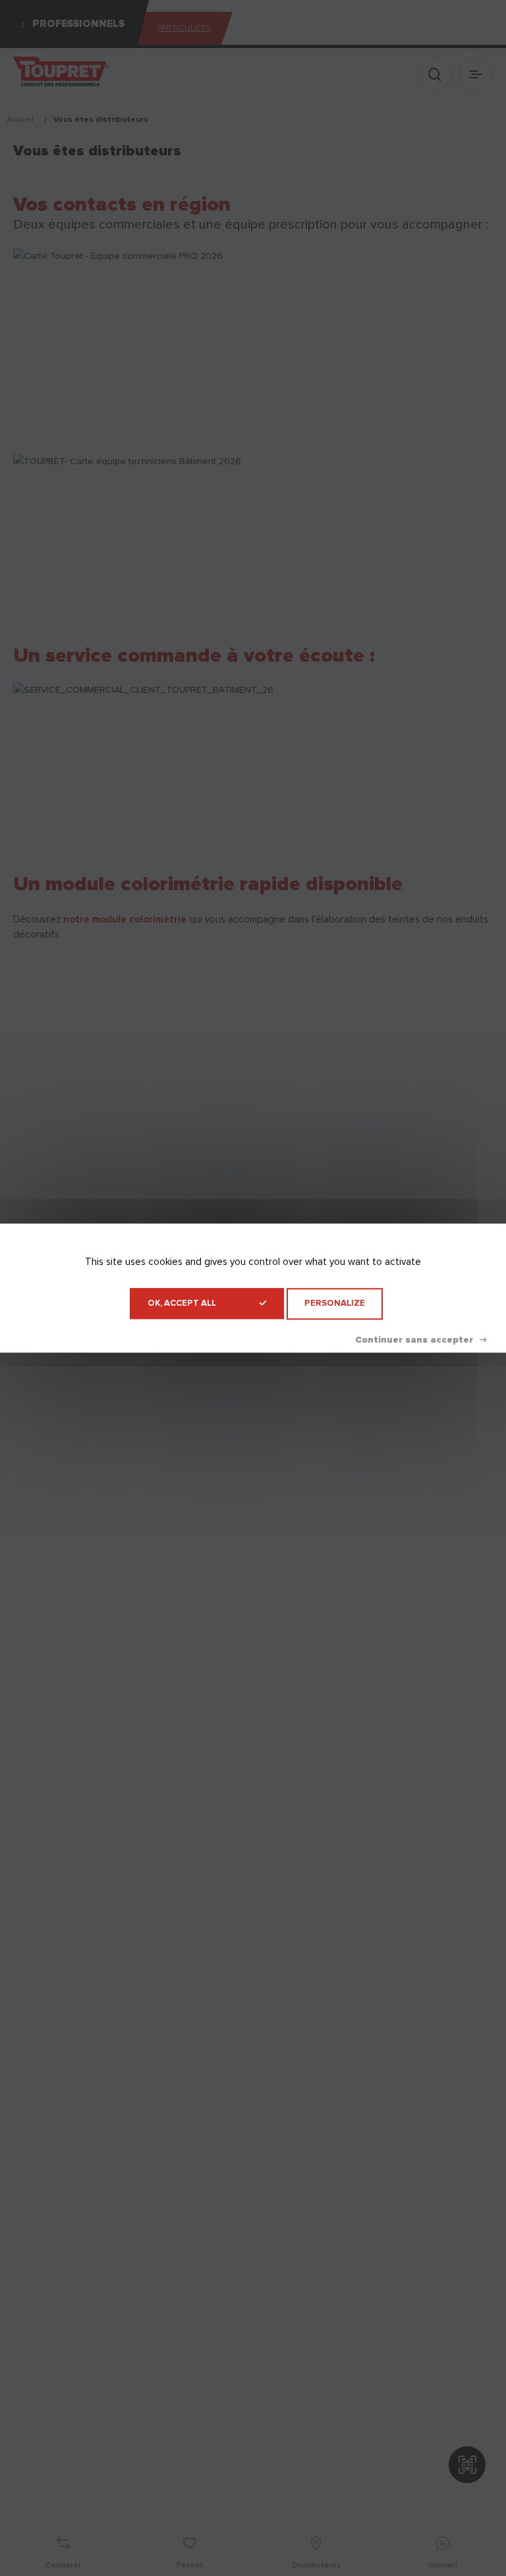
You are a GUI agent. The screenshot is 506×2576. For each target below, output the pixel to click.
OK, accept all (182, 1303)
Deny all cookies (421, 1340)
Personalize (335, 1303)
